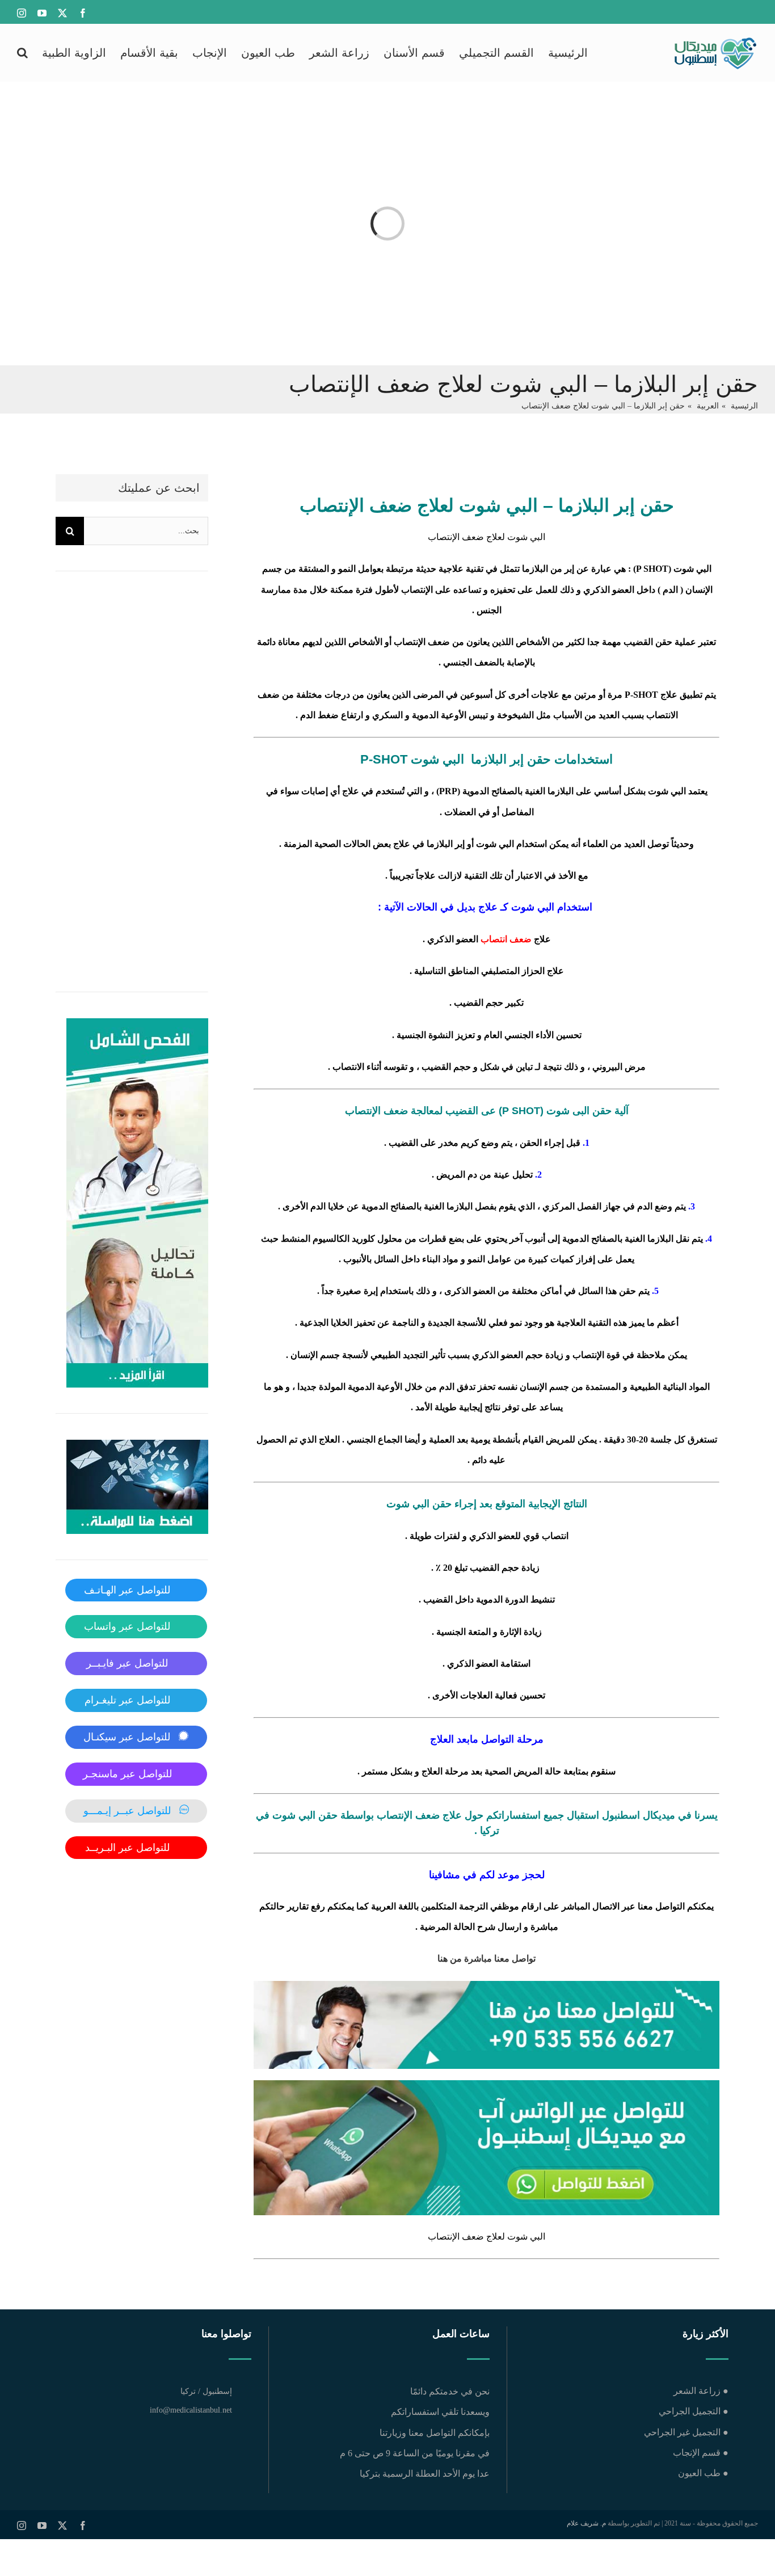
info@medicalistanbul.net (191, 2410)
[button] (22, 52)
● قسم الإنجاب (700, 2453)
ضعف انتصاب (506, 939)
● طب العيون (703, 2473)
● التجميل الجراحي (693, 2411)
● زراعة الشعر (701, 2391)
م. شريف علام (586, 2523)
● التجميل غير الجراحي (686, 2432)
